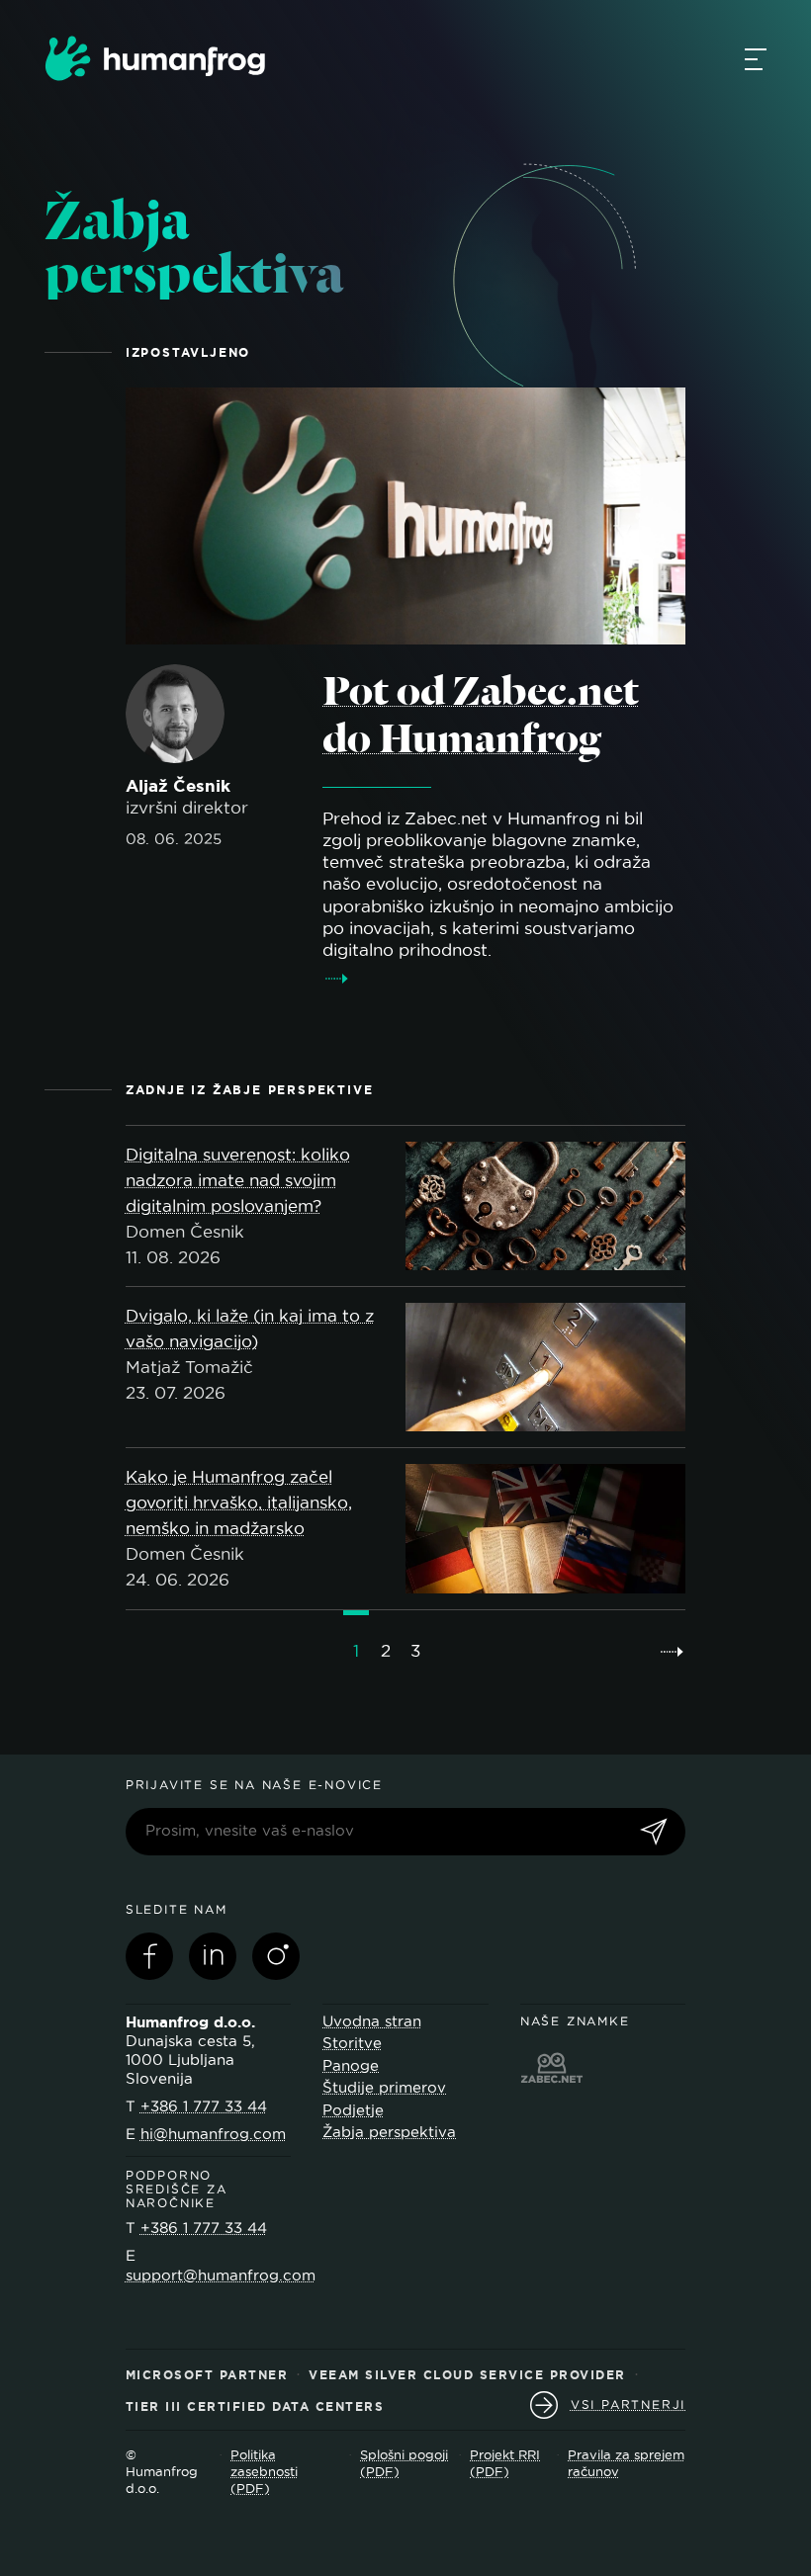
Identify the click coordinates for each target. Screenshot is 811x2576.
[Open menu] (756, 58)
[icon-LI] (213, 1956)
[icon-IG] (276, 1956)
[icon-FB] (149, 1956)
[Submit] (654, 1833)
